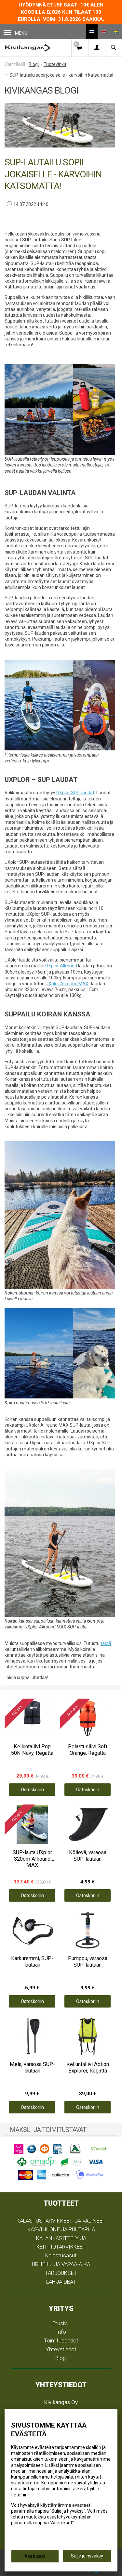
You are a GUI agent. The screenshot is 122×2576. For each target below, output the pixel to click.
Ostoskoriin (32, 1790)
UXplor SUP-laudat (75, 793)
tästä (106, 1643)
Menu (21, 33)
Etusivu (61, 2323)
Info (61, 2332)
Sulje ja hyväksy (87, 2556)
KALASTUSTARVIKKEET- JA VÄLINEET (61, 2221)
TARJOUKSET (61, 2273)
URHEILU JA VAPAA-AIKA (61, 2264)
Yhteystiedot (61, 2349)
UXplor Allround (61, 966)
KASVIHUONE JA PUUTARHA (61, 2229)
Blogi (61, 2358)
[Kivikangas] (27, 48)
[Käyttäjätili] (97, 48)
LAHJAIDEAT (61, 2282)
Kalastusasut (61, 2255)
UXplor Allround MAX (67, 984)
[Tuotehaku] (114, 48)
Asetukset (35, 2556)
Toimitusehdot (61, 2340)
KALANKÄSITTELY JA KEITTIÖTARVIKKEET (61, 2243)
